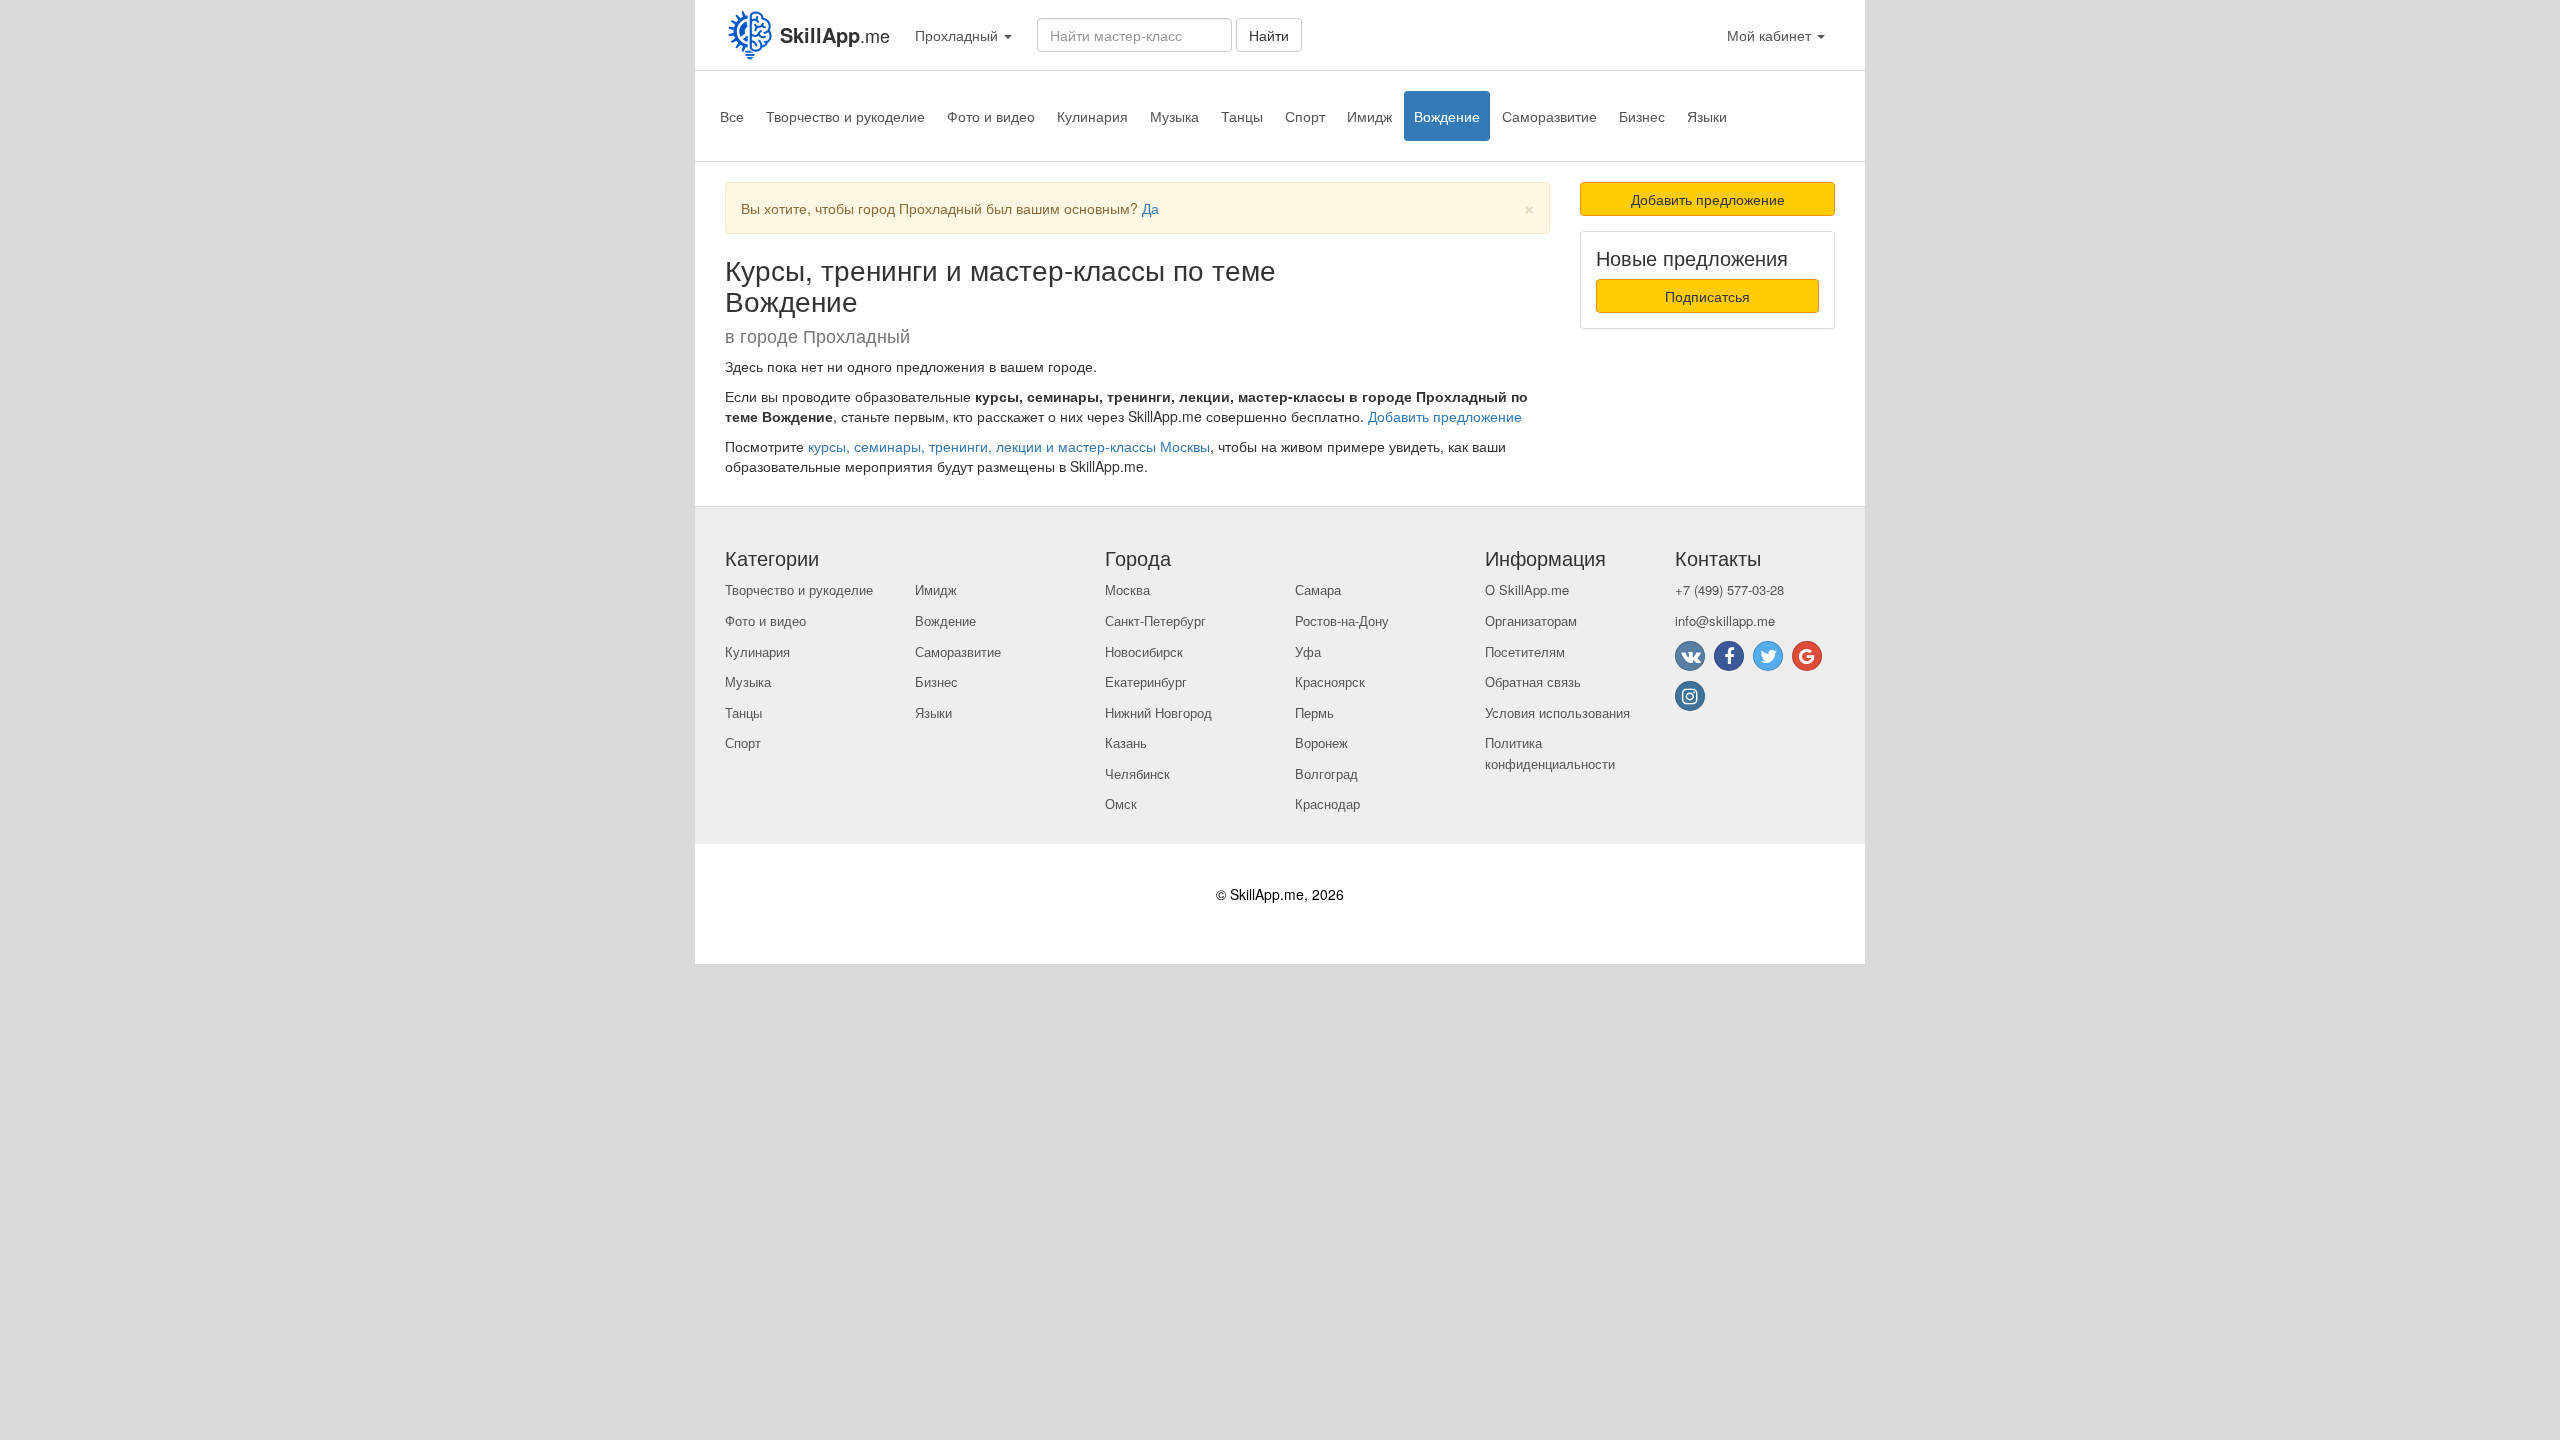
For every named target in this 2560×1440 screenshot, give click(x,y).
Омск (1121, 803)
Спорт (1305, 116)
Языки (1707, 116)
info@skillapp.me (1725, 620)
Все (732, 116)
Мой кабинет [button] (1771, 35)
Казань (1126, 742)
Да (1150, 208)
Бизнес (1642, 116)
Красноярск (1330, 681)
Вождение (1447, 116)
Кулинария (1092, 116)
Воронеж (1321, 742)
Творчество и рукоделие (845, 116)
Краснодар (1327, 803)
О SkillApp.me (1527, 589)
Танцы (1242, 116)
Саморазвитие (1549, 116)
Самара (1318, 589)
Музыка (1174, 116)
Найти (1269, 35)
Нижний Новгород (1158, 712)
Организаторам (1531, 620)
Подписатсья (1707, 296)
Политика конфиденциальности (1550, 753)
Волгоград (1326, 773)
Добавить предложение (1445, 416)
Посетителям (1525, 651)
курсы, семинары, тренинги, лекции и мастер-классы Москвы (1009, 446)
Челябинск (1137, 773)
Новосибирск (1144, 651)
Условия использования (1557, 712)
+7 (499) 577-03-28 (1729, 589)
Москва (1127, 589)
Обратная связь (1533, 681)
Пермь (1314, 712)
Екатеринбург (1146, 681)
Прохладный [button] (958, 35)
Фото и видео (991, 116)
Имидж (1369, 116)
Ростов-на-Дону (1342, 620)
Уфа (1308, 651)
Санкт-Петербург (1155, 620)
